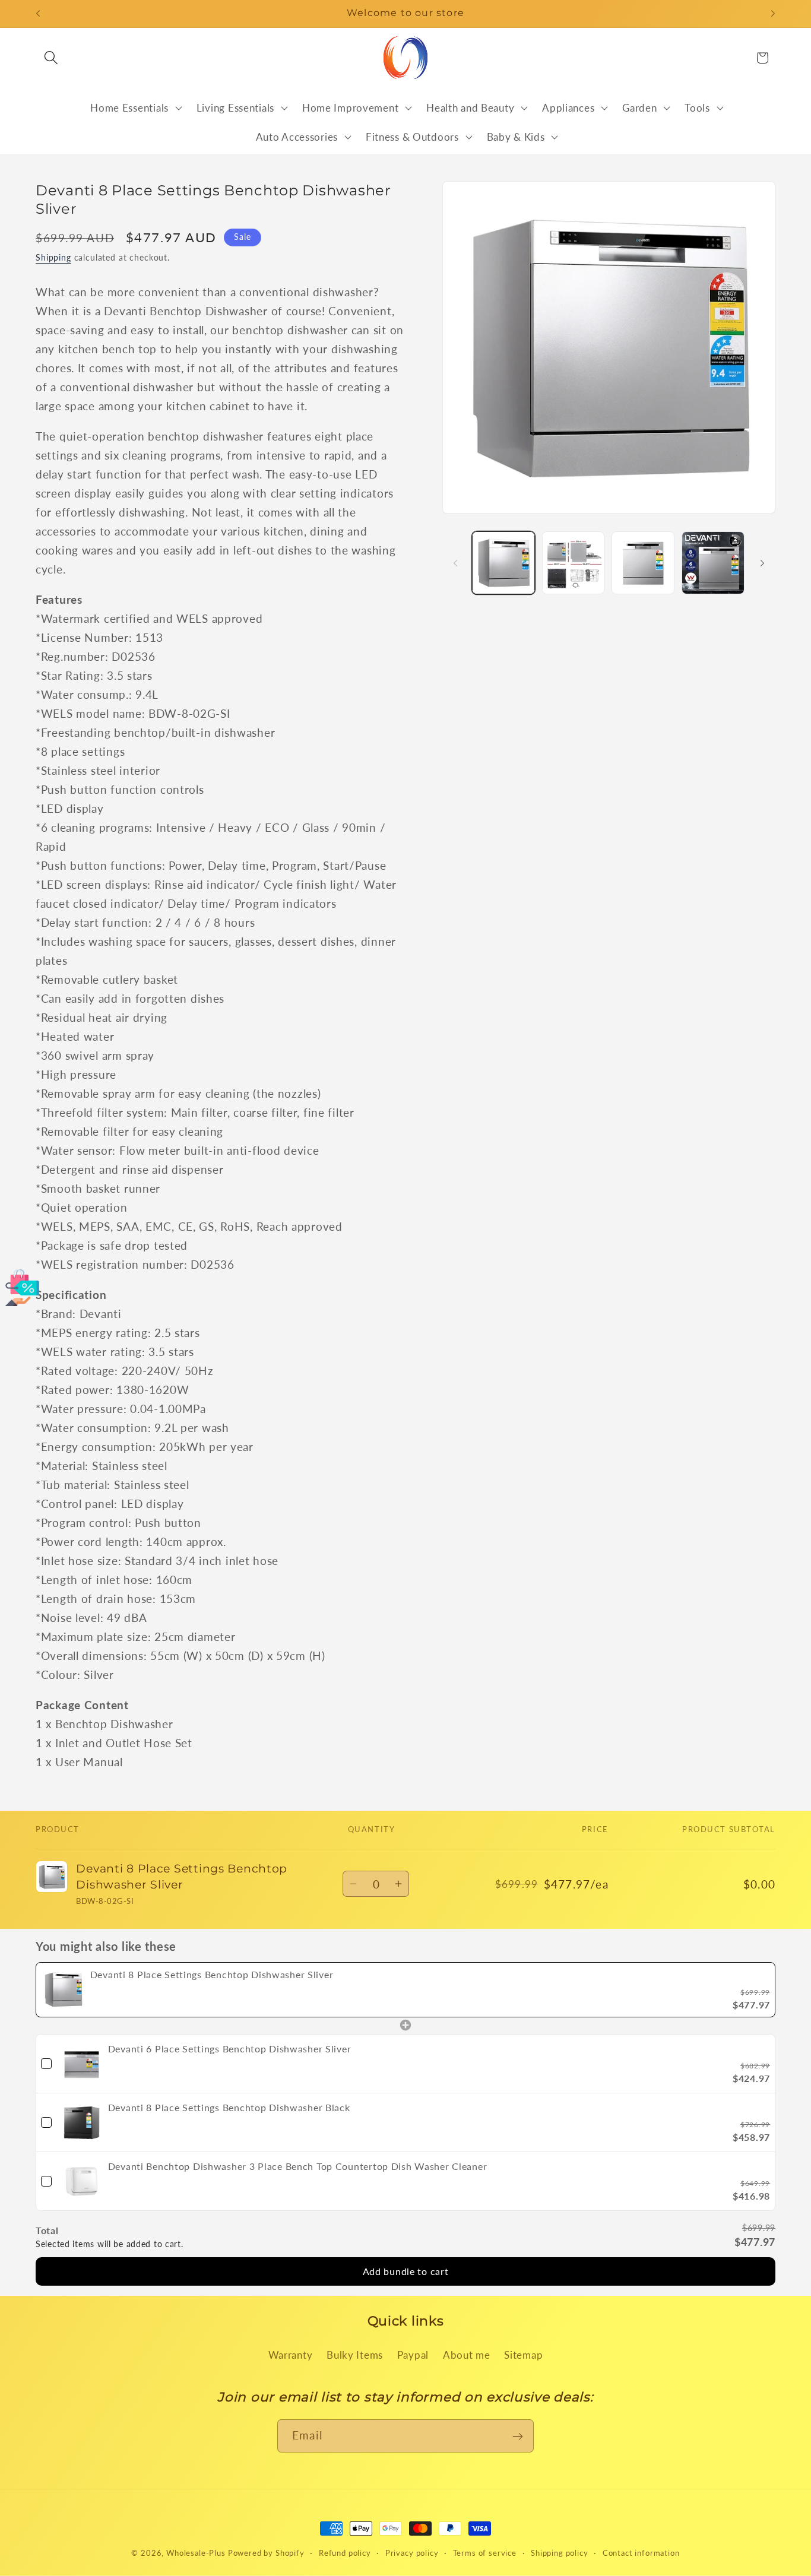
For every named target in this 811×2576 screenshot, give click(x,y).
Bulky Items (355, 2355)
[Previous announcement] (38, 14)
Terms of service (485, 2552)
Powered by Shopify (266, 2553)
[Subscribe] (517, 2436)
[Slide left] (455, 563)
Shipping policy (560, 2552)
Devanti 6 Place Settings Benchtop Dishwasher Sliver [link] (230, 2048)
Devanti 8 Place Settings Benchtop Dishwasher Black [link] (229, 2107)
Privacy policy (412, 2552)
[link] (63, 1990)
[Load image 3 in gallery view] (643, 563)
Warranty (291, 2355)
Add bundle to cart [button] (406, 2271)
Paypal (413, 2355)
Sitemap (523, 2355)
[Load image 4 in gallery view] (713, 563)
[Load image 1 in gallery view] (503, 563)
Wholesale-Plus (197, 2553)
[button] (51, 58)
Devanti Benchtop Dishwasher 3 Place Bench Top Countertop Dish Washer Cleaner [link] (298, 2165)
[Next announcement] (773, 14)
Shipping (53, 257)
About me (467, 2355)
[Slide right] (762, 563)
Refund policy (345, 2552)
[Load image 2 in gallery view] (574, 563)
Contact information (641, 2552)
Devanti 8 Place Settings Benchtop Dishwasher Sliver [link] (212, 1974)
